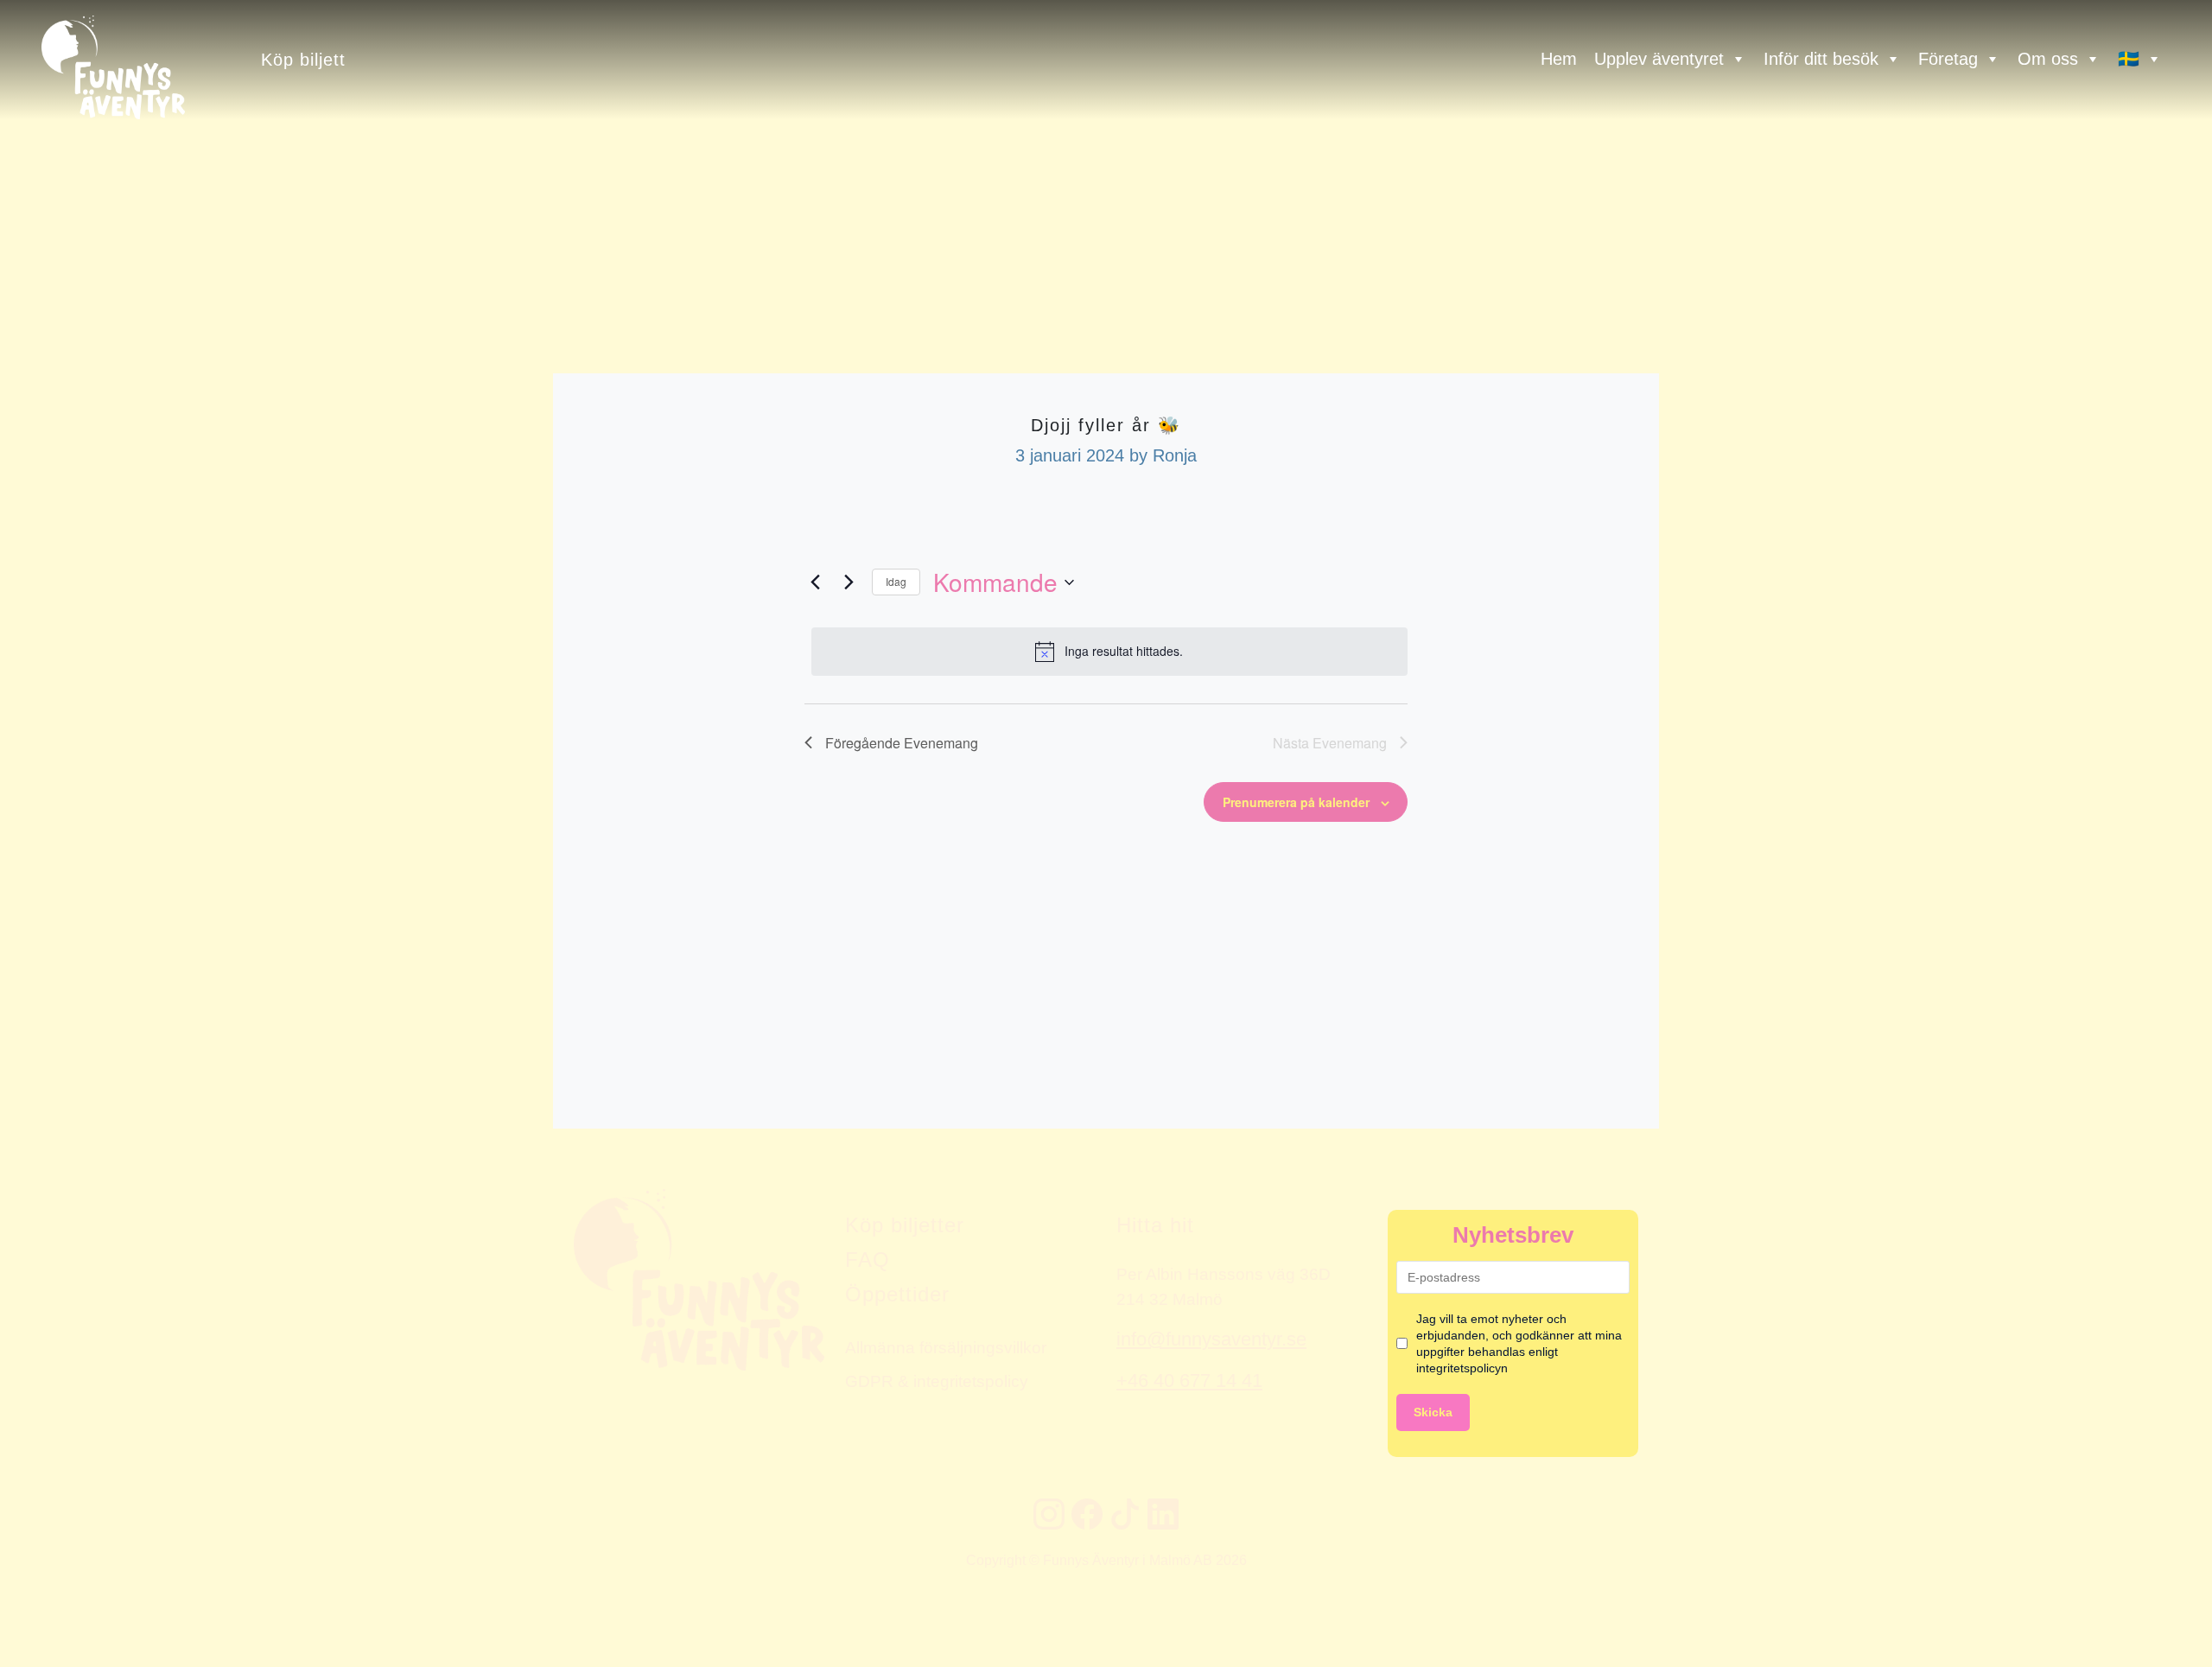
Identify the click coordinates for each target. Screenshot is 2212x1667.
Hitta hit (1155, 1225)
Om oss (2048, 59)
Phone (18, 1094)
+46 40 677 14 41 (1189, 1381)
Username (29, 1094)
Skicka (1433, 1412)
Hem (1559, 59)
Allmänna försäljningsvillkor (946, 1347)
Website (22, 1094)
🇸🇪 (2129, 59)
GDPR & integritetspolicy (937, 1381)
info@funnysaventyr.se (1211, 1339)
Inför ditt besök (1821, 59)
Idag (896, 581)
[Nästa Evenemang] (849, 582)
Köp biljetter (905, 1225)
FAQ (868, 1260)
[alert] (1109, 652)
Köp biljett (303, 59)
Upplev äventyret (1659, 59)
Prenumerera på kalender (1296, 802)
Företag (1948, 59)
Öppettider (897, 1294)
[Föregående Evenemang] (815, 582)
